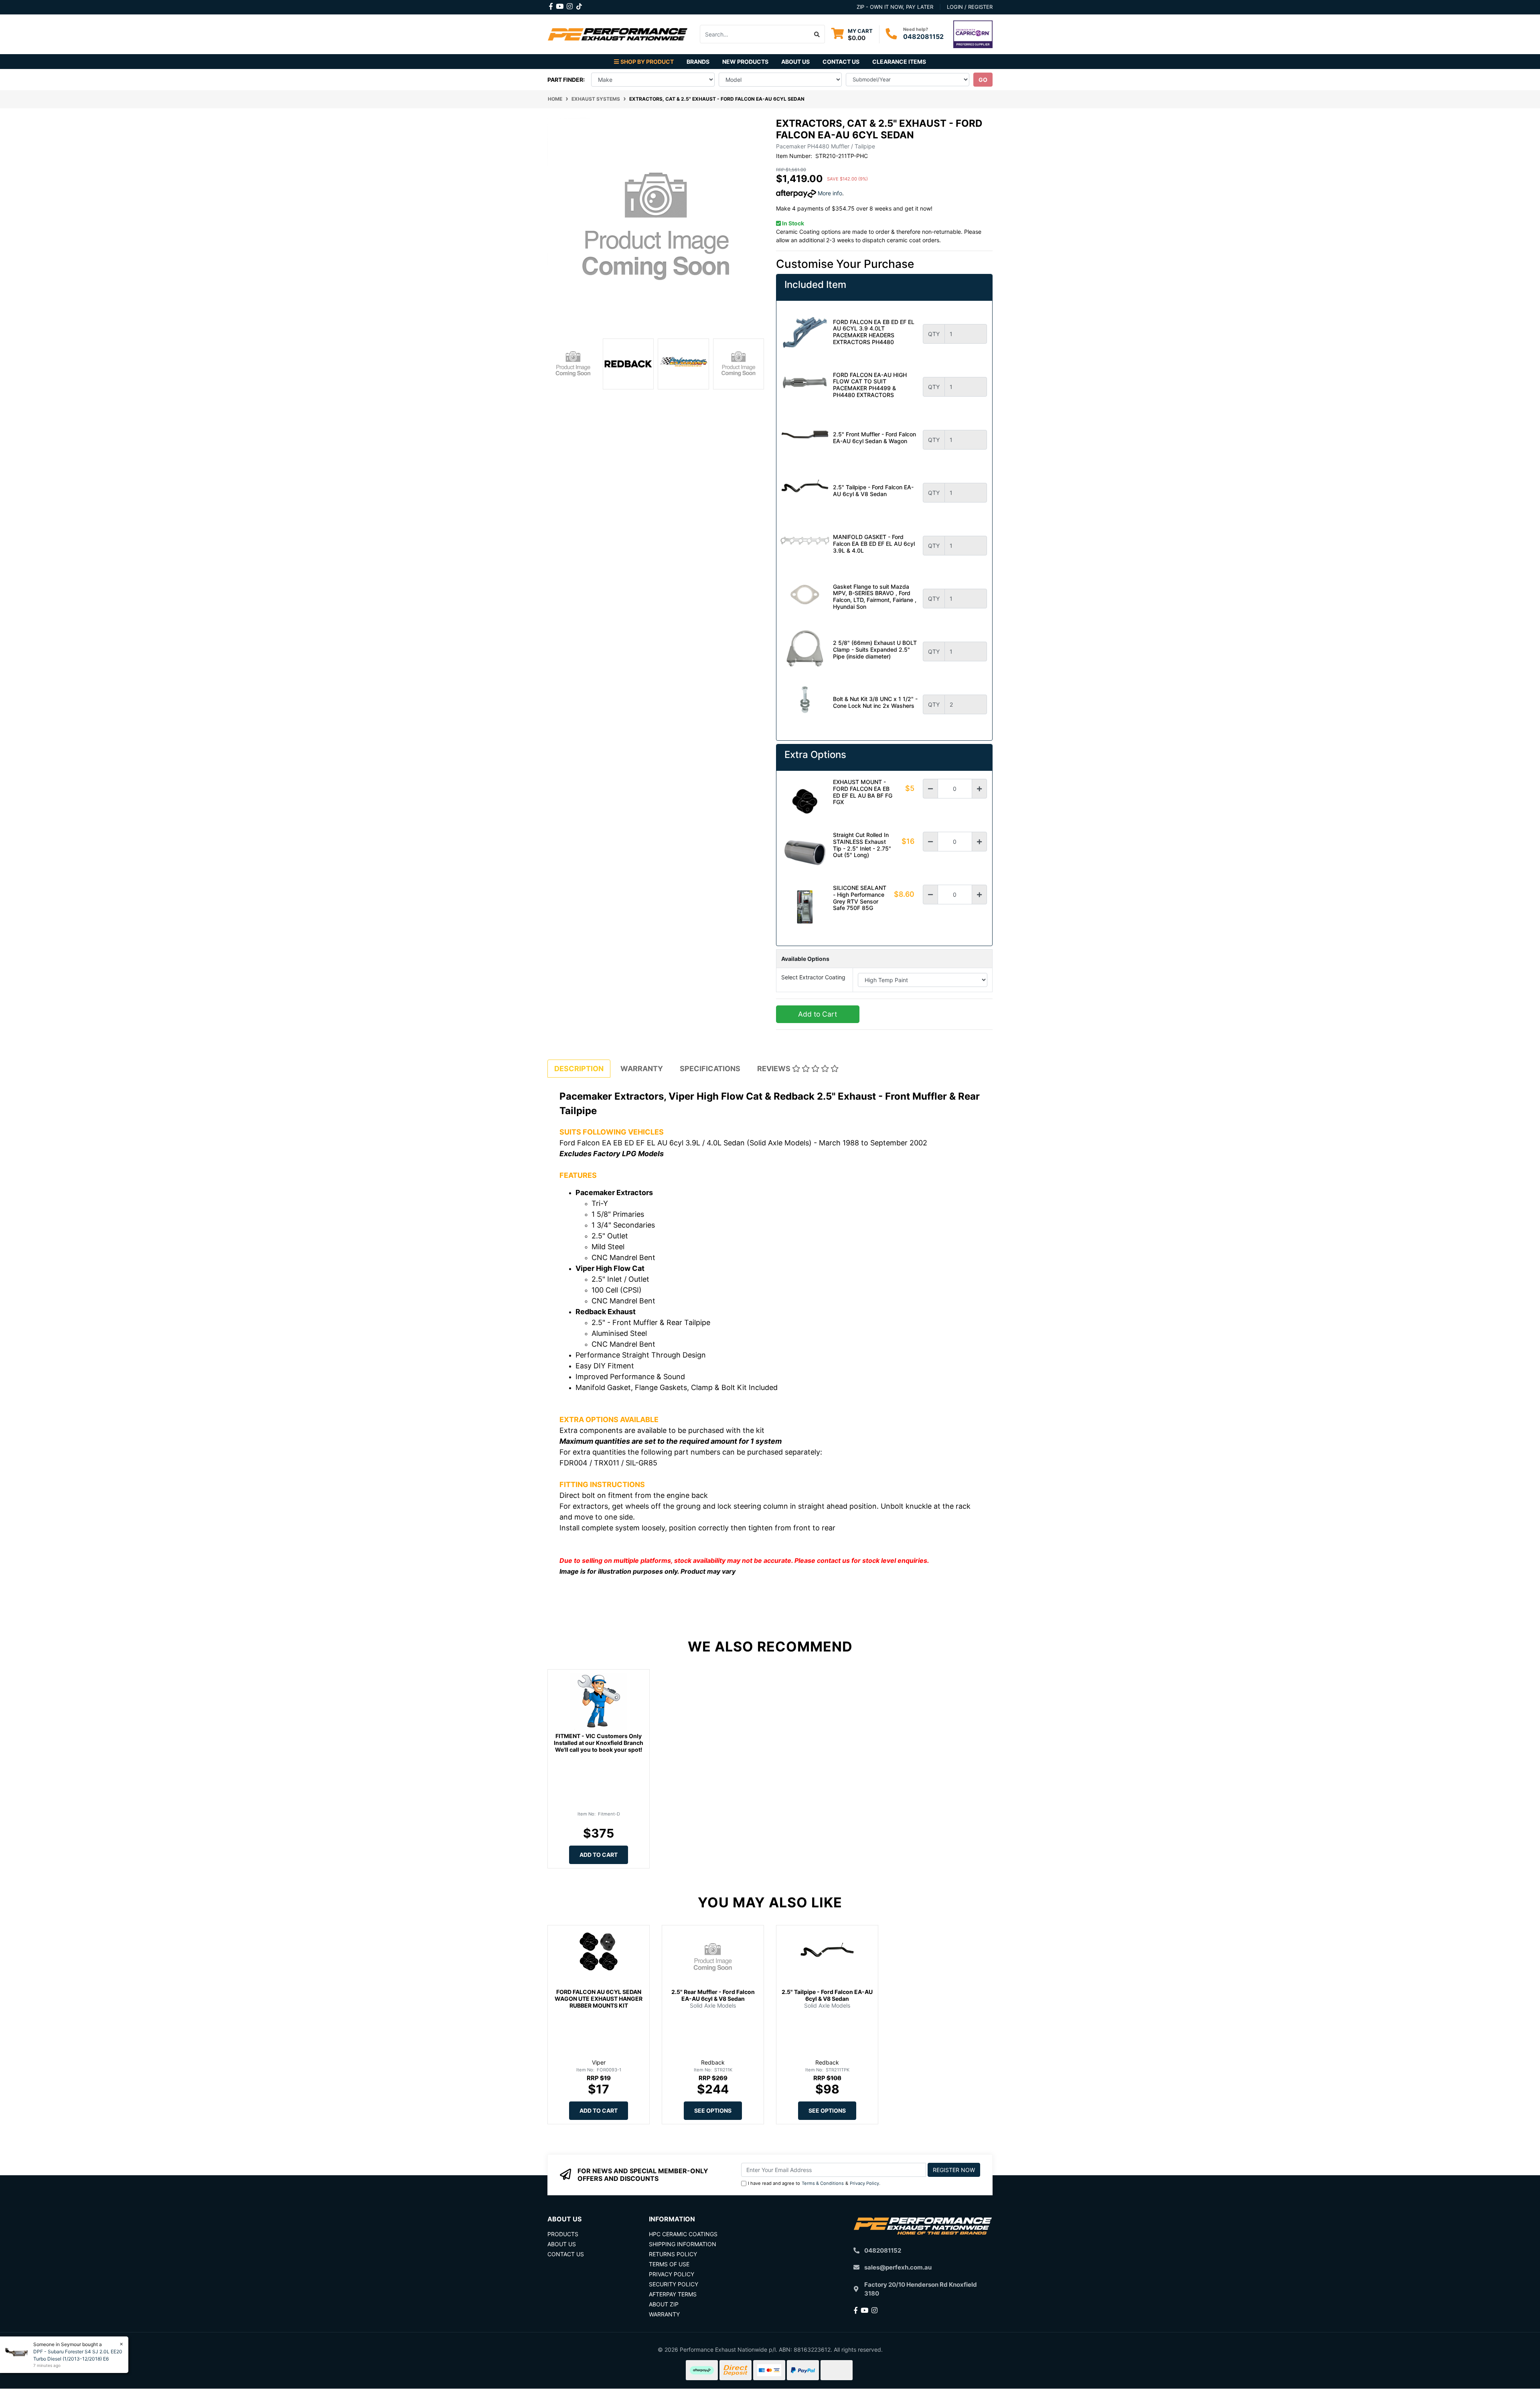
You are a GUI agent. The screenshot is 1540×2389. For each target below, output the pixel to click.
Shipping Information (683, 2244)
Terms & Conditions (823, 2183)
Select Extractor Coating (813, 977)
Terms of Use (669, 2264)
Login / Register (970, 7)
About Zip (664, 2304)
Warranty (642, 1069)
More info (829, 193)
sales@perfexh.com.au (898, 2267)
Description (579, 1069)
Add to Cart (818, 1014)
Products (563, 2234)
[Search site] (817, 34)
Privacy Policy (864, 2183)
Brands (698, 62)
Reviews (775, 1069)
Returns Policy (673, 2254)
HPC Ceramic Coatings (683, 2234)
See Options (713, 2110)
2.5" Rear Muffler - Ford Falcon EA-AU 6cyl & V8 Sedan (713, 1995)
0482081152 (923, 36)
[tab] (579, 1069)
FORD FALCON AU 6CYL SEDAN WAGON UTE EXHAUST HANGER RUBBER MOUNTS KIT (599, 1999)
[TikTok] (579, 5)
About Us (795, 62)
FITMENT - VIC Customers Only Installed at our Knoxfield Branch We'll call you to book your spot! (599, 1743)
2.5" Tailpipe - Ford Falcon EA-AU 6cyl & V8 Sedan (827, 1995)
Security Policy (674, 2284)
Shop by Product (647, 62)
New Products (745, 62)
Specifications (710, 1069)
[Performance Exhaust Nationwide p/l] (618, 33)
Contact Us (841, 62)
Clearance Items (899, 62)
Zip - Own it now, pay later (895, 7)
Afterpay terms (673, 2294)
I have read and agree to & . (814, 2183)
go (983, 80)
